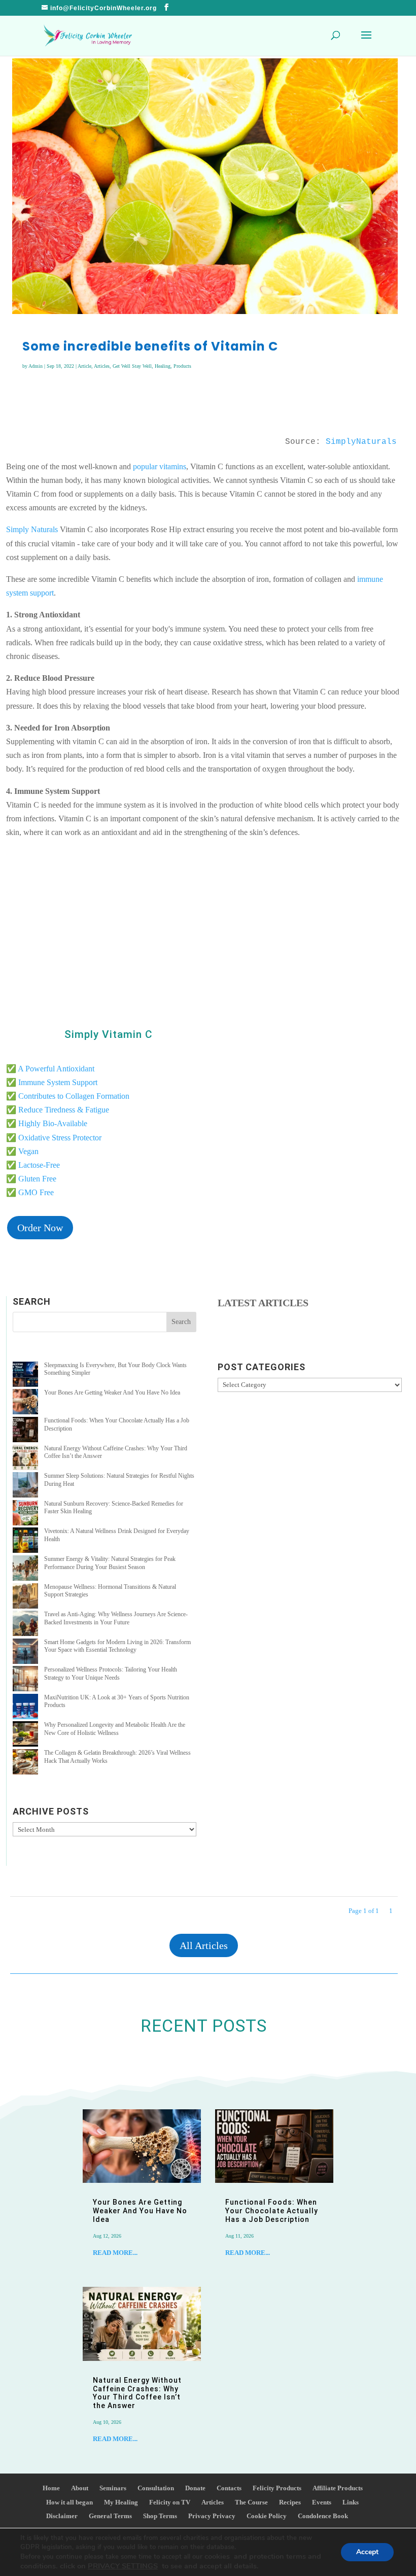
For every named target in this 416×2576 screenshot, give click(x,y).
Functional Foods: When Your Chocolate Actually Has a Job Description (272, 2211)
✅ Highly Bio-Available (47, 1123)
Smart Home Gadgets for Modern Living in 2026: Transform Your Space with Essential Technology (117, 1646)
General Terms (110, 2516)
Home (51, 2488)
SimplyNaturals (361, 442)
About (80, 2488)
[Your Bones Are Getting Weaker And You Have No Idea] (25, 1403)
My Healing (121, 2502)
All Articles (204, 1945)
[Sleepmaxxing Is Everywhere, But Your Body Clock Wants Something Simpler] (25, 1376)
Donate (195, 2488)
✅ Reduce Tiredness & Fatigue (58, 1110)
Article (84, 366)
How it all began (70, 2502)
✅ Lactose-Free (33, 1165)
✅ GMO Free (30, 1192)
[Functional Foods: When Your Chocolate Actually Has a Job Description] (25, 1431)
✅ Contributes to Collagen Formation (68, 1096)
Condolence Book (323, 2516)
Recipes (290, 2502)
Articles (102, 366)
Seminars (113, 2488)
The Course (251, 2502)
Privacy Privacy (212, 2516)
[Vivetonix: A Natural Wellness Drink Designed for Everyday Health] (25, 1541)
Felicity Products (277, 2488)
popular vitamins (160, 466)
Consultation (156, 2488)
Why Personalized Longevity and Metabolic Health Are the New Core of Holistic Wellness (115, 1729)
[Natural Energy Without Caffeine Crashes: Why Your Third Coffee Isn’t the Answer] (25, 1459)
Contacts (229, 2488)
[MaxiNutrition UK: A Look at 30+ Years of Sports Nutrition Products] (25, 1708)
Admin (36, 366)
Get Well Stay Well (132, 366)
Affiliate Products (338, 2488)
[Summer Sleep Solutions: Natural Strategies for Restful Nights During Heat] (25, 1486)
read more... (115, 2253)
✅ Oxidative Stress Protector (54, 1138)
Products (182, 366)
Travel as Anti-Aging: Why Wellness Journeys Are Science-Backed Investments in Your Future (116, 1618)
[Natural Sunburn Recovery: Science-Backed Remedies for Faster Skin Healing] (25, 1514)
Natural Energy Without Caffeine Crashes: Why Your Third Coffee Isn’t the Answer (137, 2393)
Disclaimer (62, 2516)
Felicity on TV (170, 2502)
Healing (163, 366)
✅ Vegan (22, 1151)
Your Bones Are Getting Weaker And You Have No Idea (112, 1393)
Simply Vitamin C (109, 1034)
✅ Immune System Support (52, 1082)
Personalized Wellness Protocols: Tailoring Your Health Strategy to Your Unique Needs (111, 1674)
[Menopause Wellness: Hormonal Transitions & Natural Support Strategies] (25, 1597)
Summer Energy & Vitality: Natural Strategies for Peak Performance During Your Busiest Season (110, 1563)
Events (322, 2502)
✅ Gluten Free (31, 1179)
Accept (367, 2552)
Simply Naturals (32, 529)
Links (351, 2502)
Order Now (40, 1228)
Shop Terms (160, 2516)
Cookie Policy (267, 2516)
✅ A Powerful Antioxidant (50, 1069)
